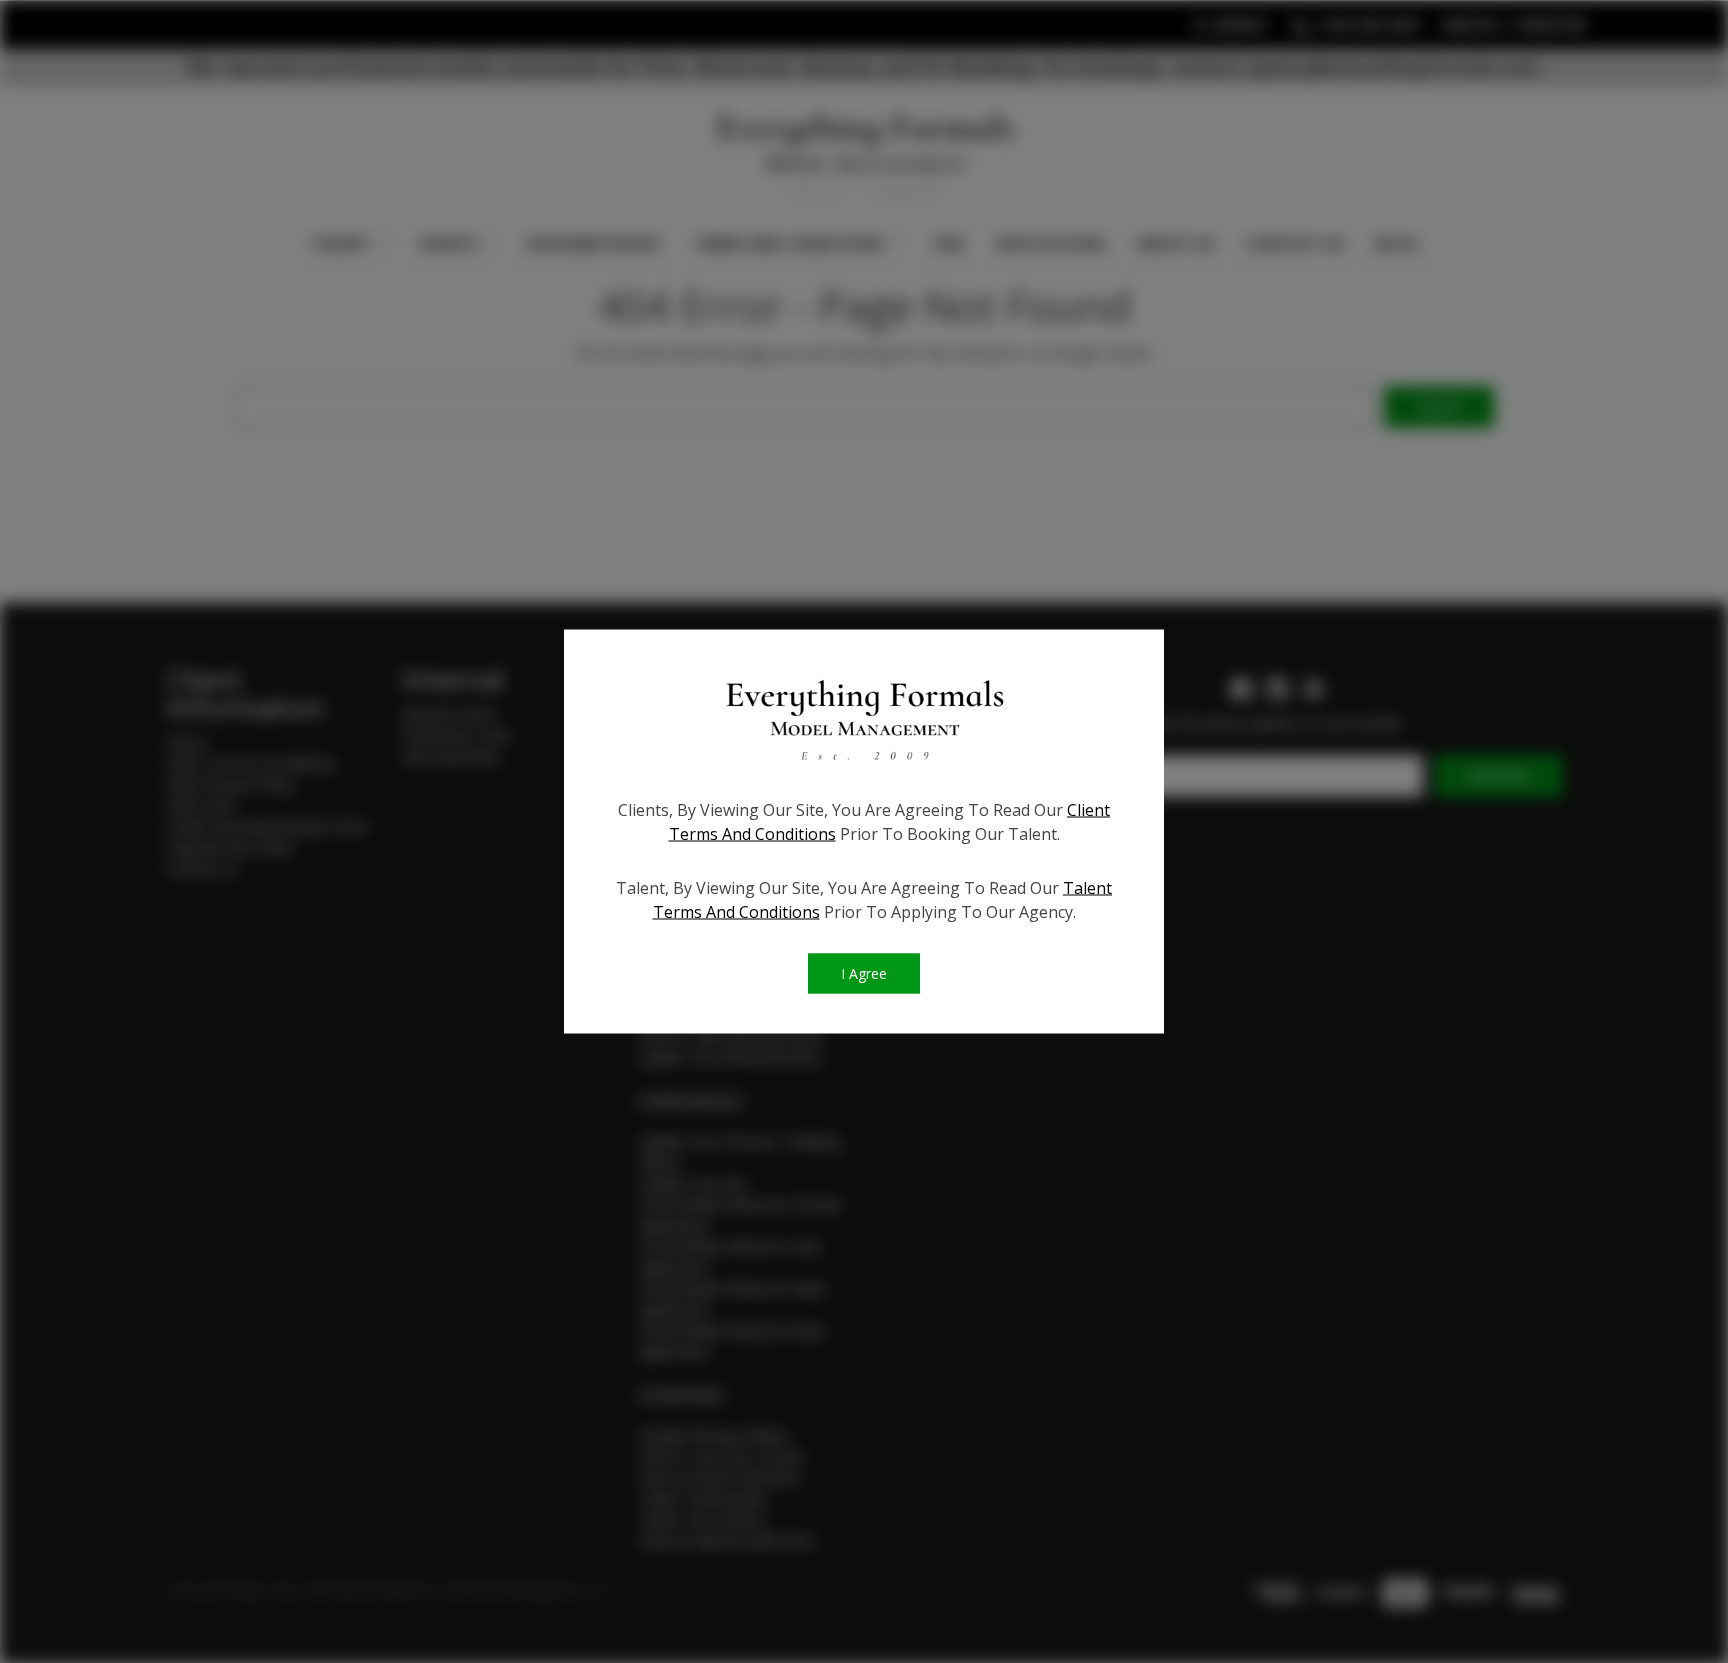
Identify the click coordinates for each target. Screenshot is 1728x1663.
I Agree (864, 973)
